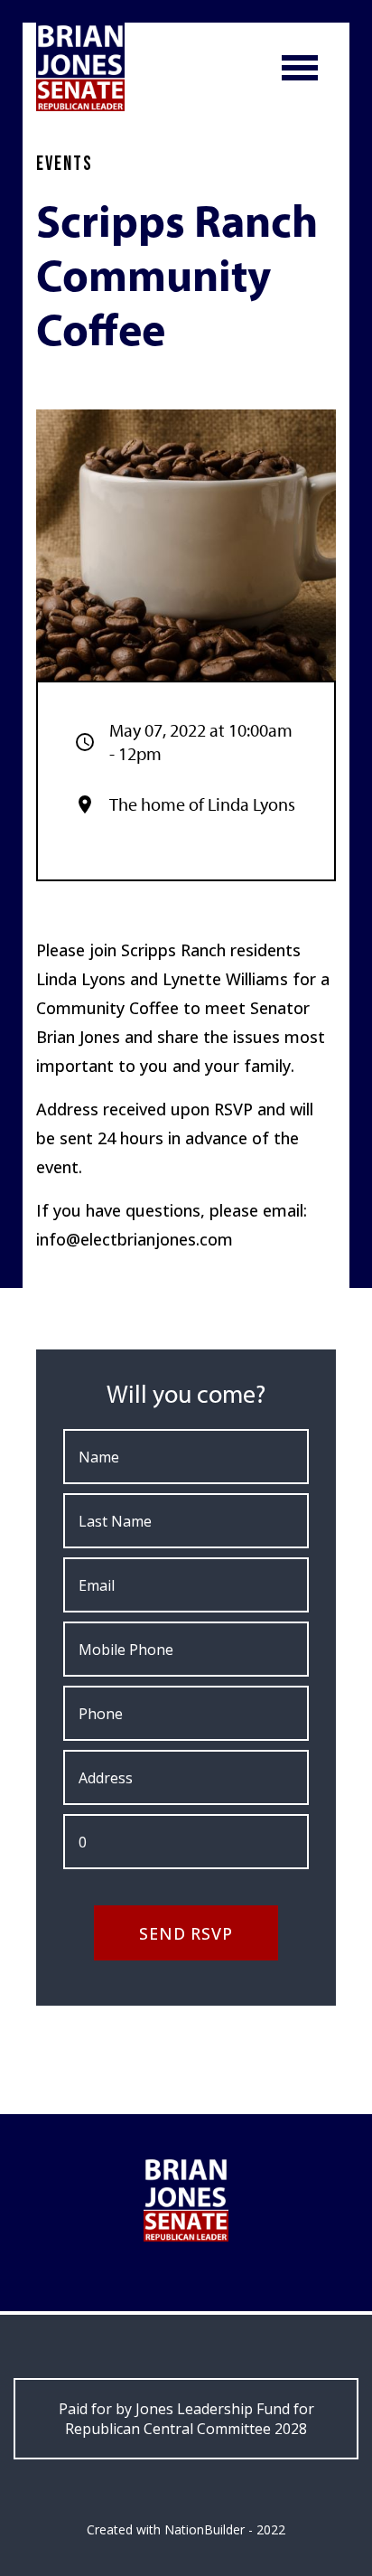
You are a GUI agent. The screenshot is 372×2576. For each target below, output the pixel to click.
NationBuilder (205, 2529)
